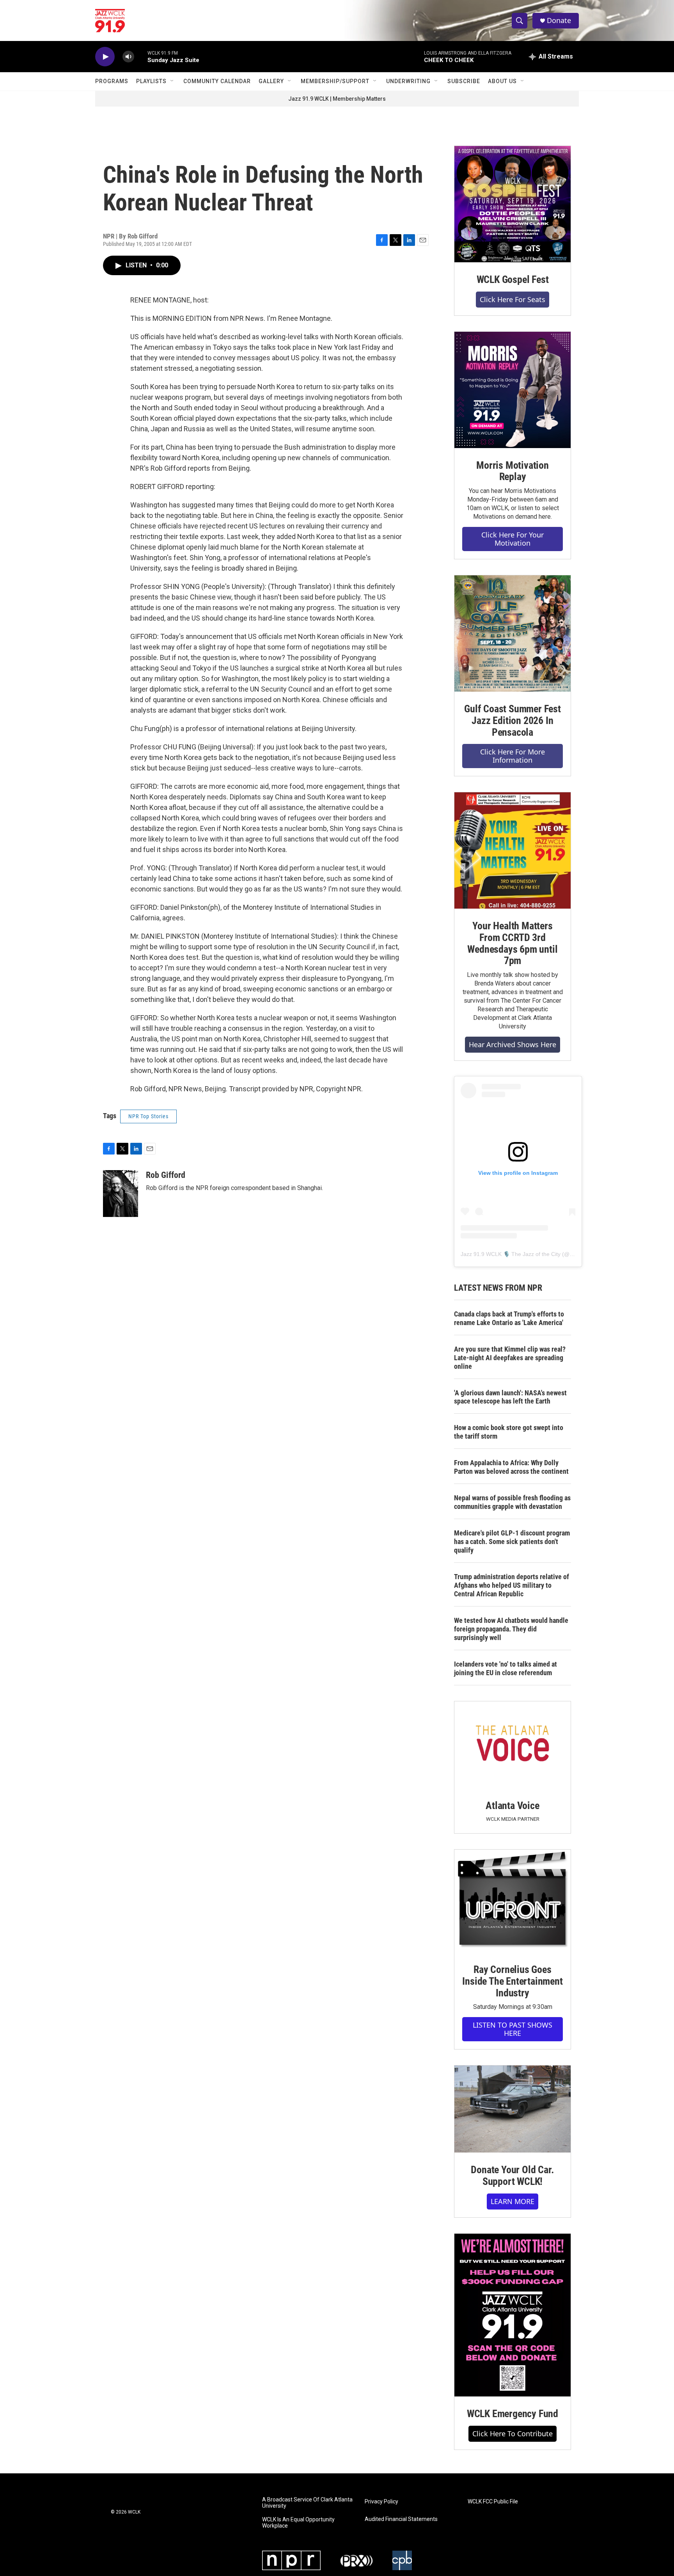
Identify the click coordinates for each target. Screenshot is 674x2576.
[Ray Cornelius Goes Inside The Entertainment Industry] (513, 1901)
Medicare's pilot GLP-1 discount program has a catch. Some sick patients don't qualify (512, 1542)
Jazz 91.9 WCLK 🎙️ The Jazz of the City (511, 1254)
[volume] (128, 57)
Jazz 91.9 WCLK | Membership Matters (337, 99)
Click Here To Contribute (513, 2434)
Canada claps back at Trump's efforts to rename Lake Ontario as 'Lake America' (509, 1318)
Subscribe (464, 81)
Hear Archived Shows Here (513, 1044)
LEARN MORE (513, 2201)
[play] (105, 57)
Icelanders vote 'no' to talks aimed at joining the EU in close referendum (505, 1668)
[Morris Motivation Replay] (513, 390)
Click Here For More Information (513, 756)
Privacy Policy (381, 2502)
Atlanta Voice (512, 1806)
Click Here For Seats (513, 299)
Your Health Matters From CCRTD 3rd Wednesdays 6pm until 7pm (512, 943)
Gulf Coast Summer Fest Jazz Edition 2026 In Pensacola (513, 720)
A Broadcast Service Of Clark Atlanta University (307, 2503)
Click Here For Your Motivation (513, 539)
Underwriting (408, 81)
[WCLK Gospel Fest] (513, 204)
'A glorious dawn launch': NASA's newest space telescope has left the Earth (510, 1397)
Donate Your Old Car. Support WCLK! (512, 2176)
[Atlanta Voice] (513, 1745)
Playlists (151, 81)
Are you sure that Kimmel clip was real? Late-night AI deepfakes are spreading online (510, 1358)
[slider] (141, 56)
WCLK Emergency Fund (513, 2414)
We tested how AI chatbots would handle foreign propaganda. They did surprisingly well (511, 1629)
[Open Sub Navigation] (172, 81)
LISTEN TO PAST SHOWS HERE (513, 2029)
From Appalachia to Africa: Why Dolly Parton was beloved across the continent (511, 1467)
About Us (502, 81)
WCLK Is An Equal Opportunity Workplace (298, 2523)
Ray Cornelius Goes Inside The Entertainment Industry (512, 1981)
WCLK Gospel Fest (513, 279)
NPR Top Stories (148, 1116)
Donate (559, 20)
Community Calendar (217, 81)
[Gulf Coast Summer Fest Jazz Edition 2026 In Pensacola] (513, 633)
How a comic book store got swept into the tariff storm (509, 1432)
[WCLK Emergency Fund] (513, 2315)
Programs (112, 81)
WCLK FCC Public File (493, 2502)
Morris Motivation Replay (513, 471)
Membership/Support (335, 81)
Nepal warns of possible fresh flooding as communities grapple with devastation (512, 1502)
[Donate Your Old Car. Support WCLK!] (513, 2109)
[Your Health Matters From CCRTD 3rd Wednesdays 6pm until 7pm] (513, 850)
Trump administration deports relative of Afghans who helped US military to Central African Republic (512, 1585)
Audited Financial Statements (401, 2519)
